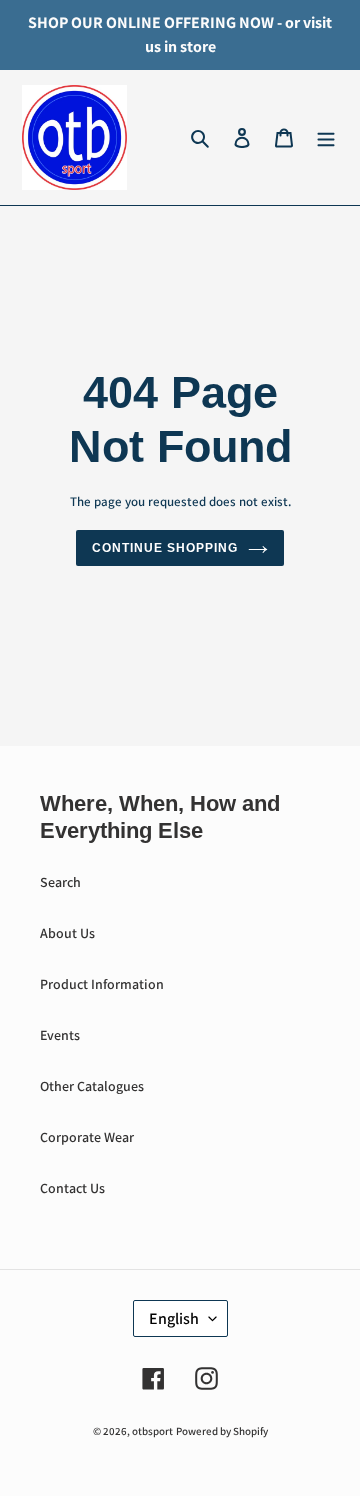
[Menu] (326, 138)
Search (60, 882)
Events (60, 1035)
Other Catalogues (92, 1086)
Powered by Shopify (222, 1431)
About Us (67, 933)
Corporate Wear (87, 1137)
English (174, 1318)
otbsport (152, 1431)
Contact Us (72, 1188)
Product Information (102, 984)
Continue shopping (164, 548)
